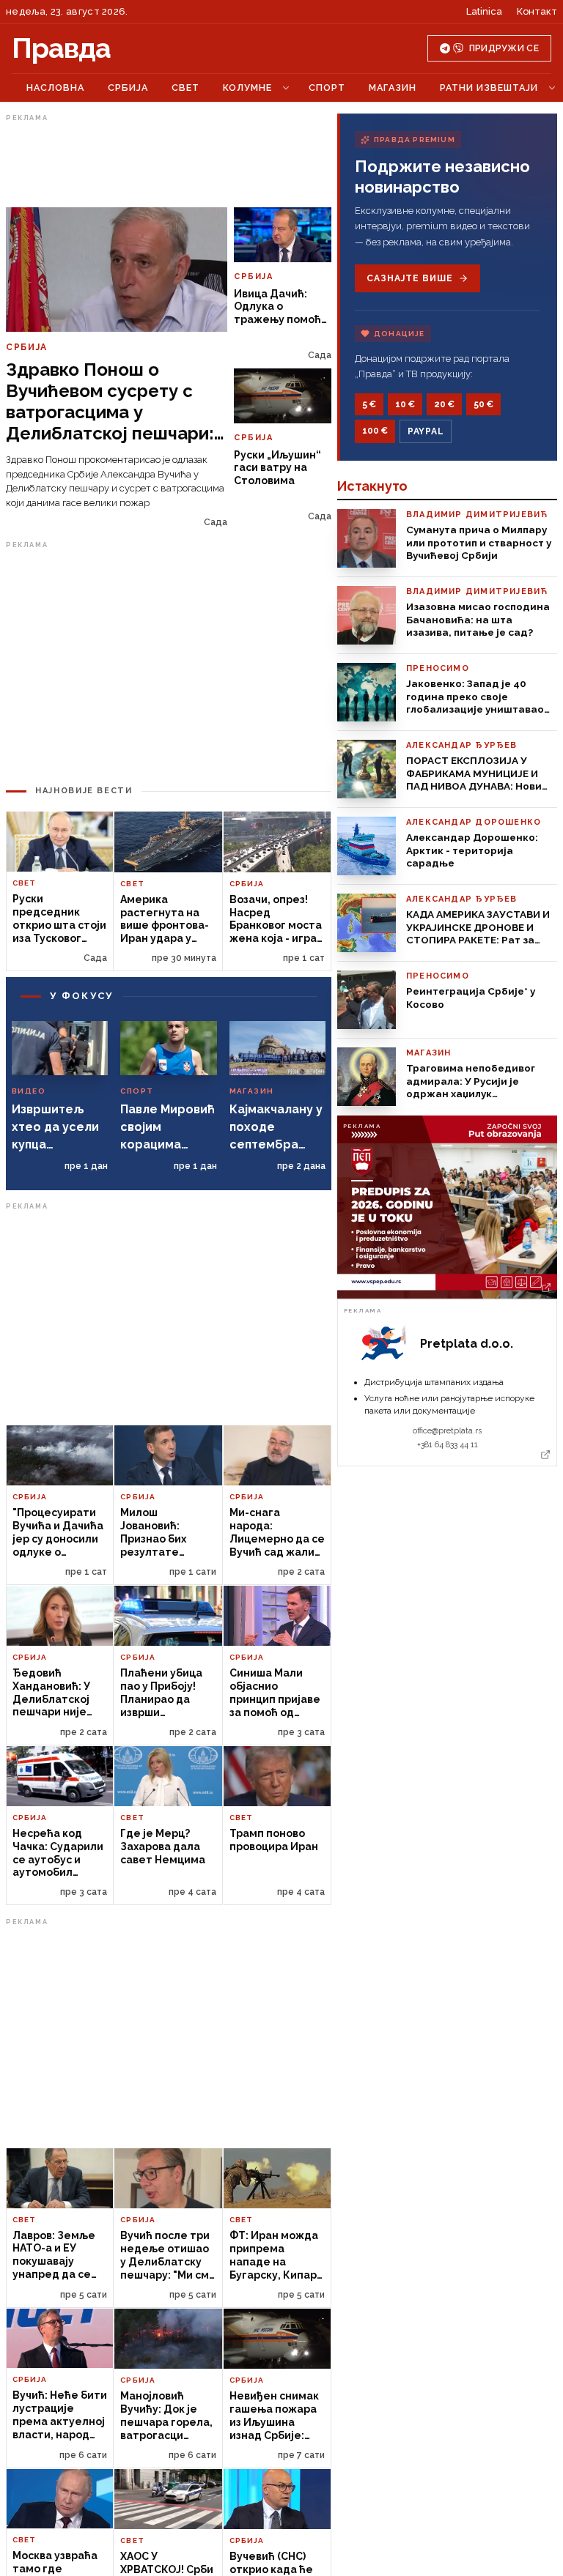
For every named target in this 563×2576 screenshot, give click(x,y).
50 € (483, 404)
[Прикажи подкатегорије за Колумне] (354, 88)
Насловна (124, 88)
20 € (444, 404)
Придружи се (504, 48)
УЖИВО (52, 88)
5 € (369, 404)
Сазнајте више (409, 278)
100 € (375, 431)
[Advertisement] (169, 229)
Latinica (484, 11)
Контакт (537, 11)
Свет (254, 88)
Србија (196, 88)
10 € (405, 404)
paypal (426, 431)
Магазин (461, 88)
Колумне (316, 88)
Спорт (395, 88)
